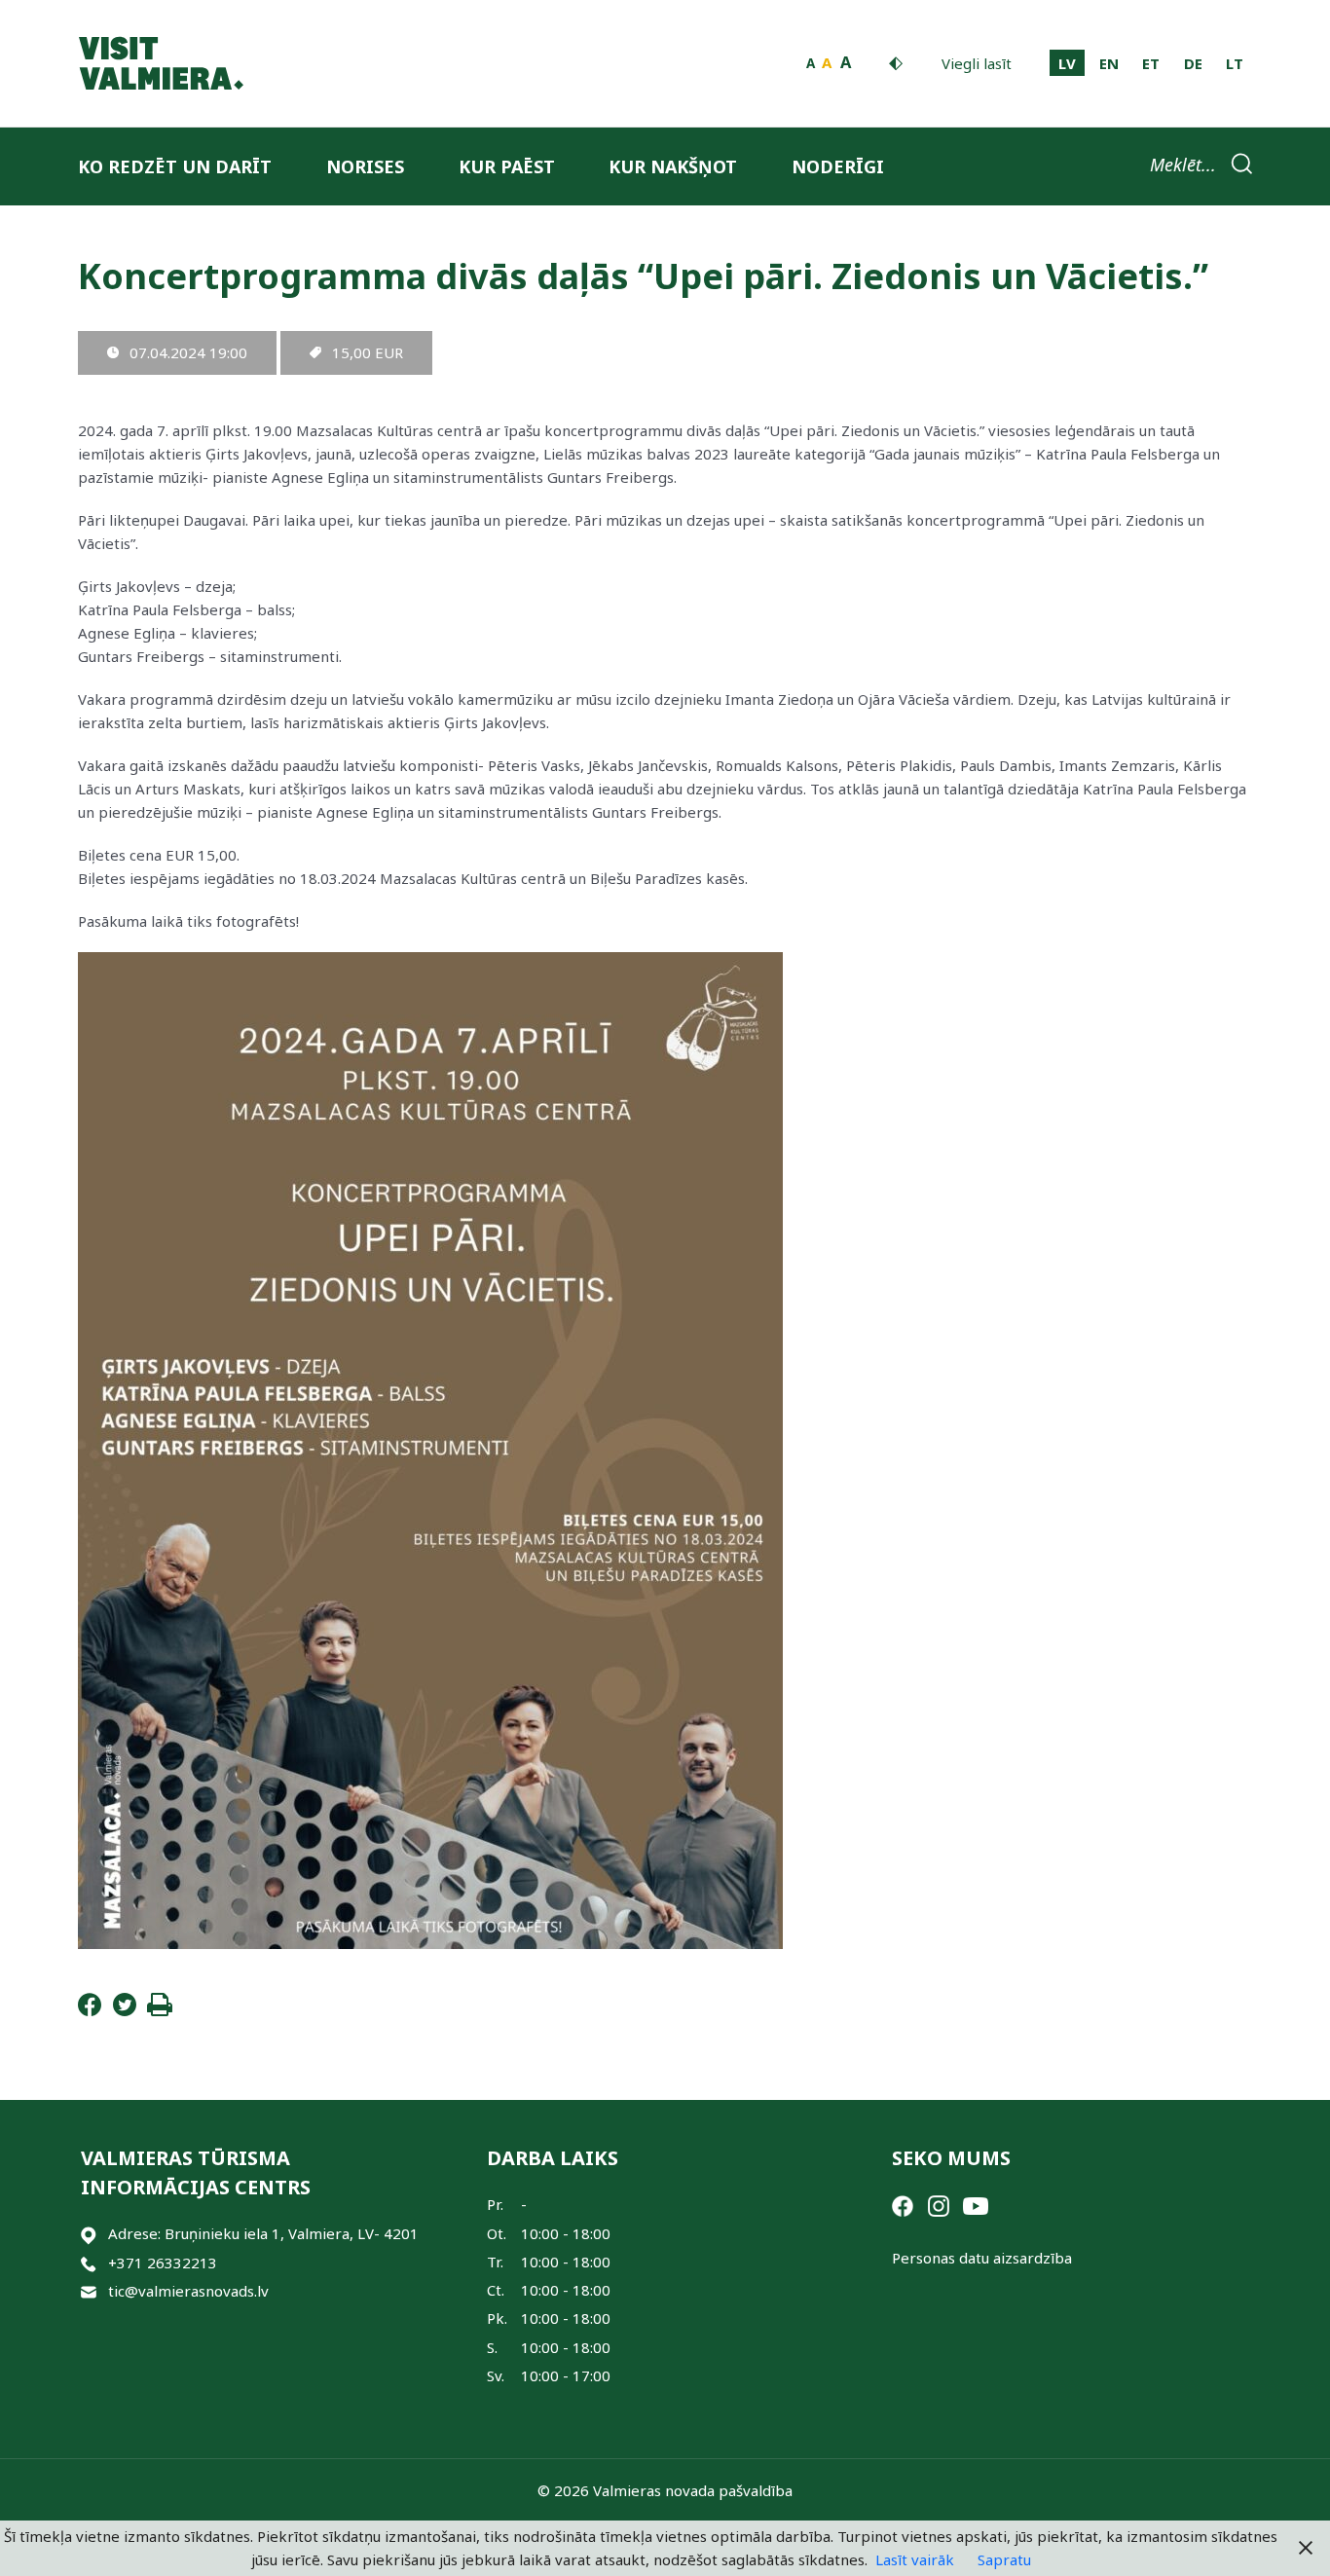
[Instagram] (939, 2204)
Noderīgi (838, 166)
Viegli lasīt (977, 63)
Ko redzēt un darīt (175, 166)
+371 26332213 (163, 2263)
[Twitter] (125, 2010)
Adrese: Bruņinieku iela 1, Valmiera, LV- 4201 (263, 2233)
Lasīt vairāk (915, 2559)
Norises (365, 166)
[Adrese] (89, 2234)
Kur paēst (507, 166)
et (1151, 63)
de (1193, 63)
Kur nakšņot (673, 166)
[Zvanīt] (89, 2263)
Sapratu (1004, 2559)
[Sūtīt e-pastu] (89, 2291)
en (1109, 63)
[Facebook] (90, 2010)
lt (1235, 63)
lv (1067, 63)
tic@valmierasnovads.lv (188, 2291)
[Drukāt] (160, 2010)
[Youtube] (976, 2204)
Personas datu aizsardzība (982, 2258)
